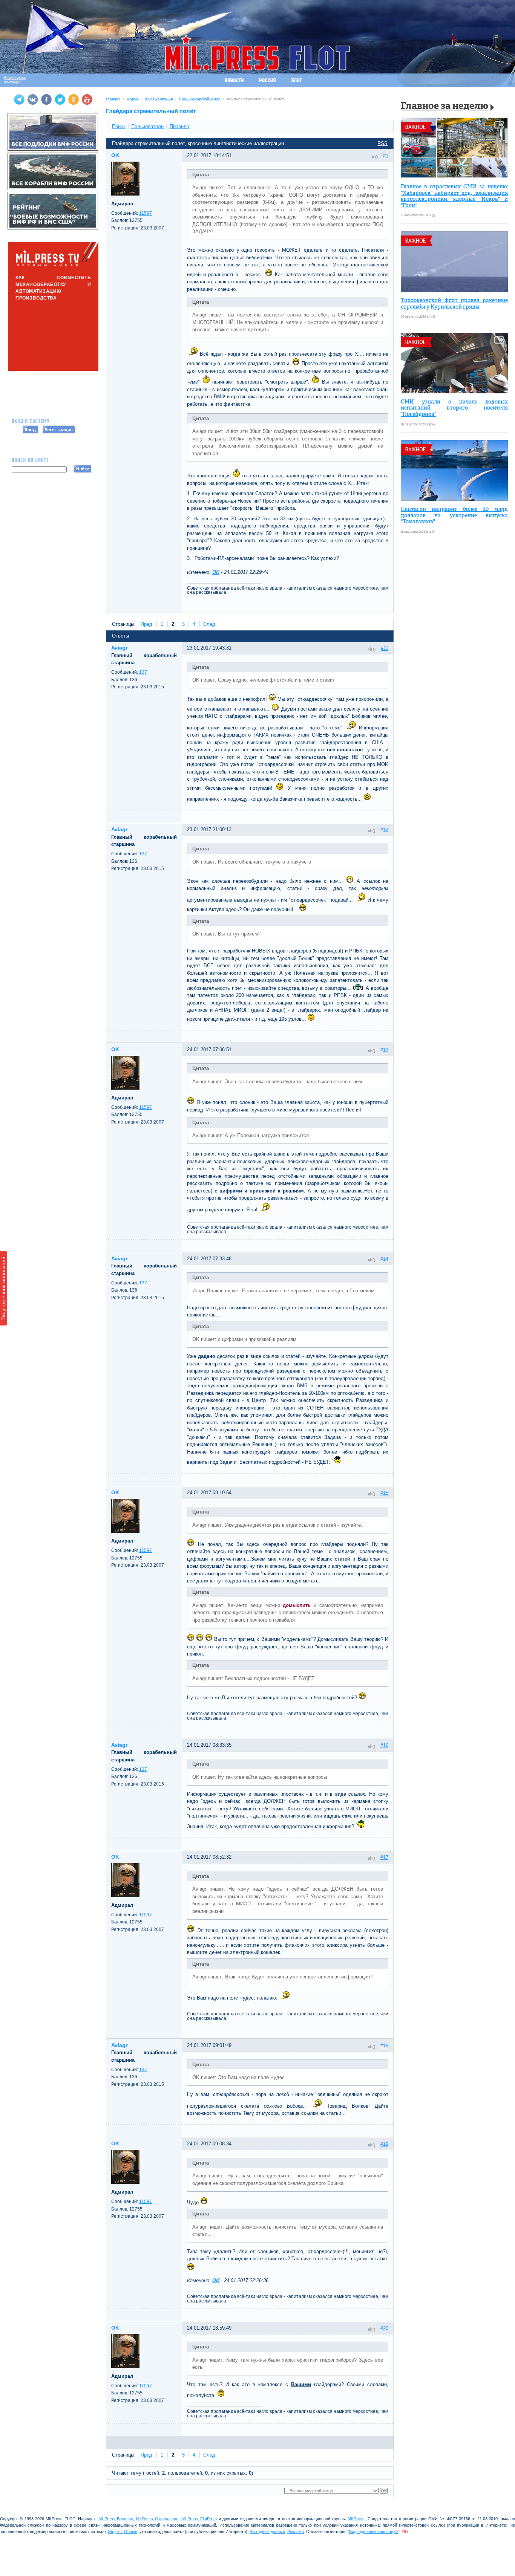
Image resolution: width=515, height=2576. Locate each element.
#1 (386, 156)
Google (131, 2532)
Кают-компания (159, 99)
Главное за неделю (444, 106)
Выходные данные (267, 2532)
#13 (384, 1050)
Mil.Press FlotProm (199, 2519)
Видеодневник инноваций (3, 1288)
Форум (133, 99)
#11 (385, 648)
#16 (384, 1745)
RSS (382, 143)
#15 (384, 1493)
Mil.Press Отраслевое (157, 2519)
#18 (384, 2046)
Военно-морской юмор (200, 99)
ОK (216, 572)
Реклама (296, 2532)
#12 (384, 830)
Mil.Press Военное (116, 2519)
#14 (384, 1259)
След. (210, 624)
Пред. (147, 624)
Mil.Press (356, 2519)
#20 (384, 2328)
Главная (113, 99)
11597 (146, 213)
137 (143, 672)
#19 (384, 2144)
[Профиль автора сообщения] (125, 194)
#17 (384, 1857)
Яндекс (115, 2532)
